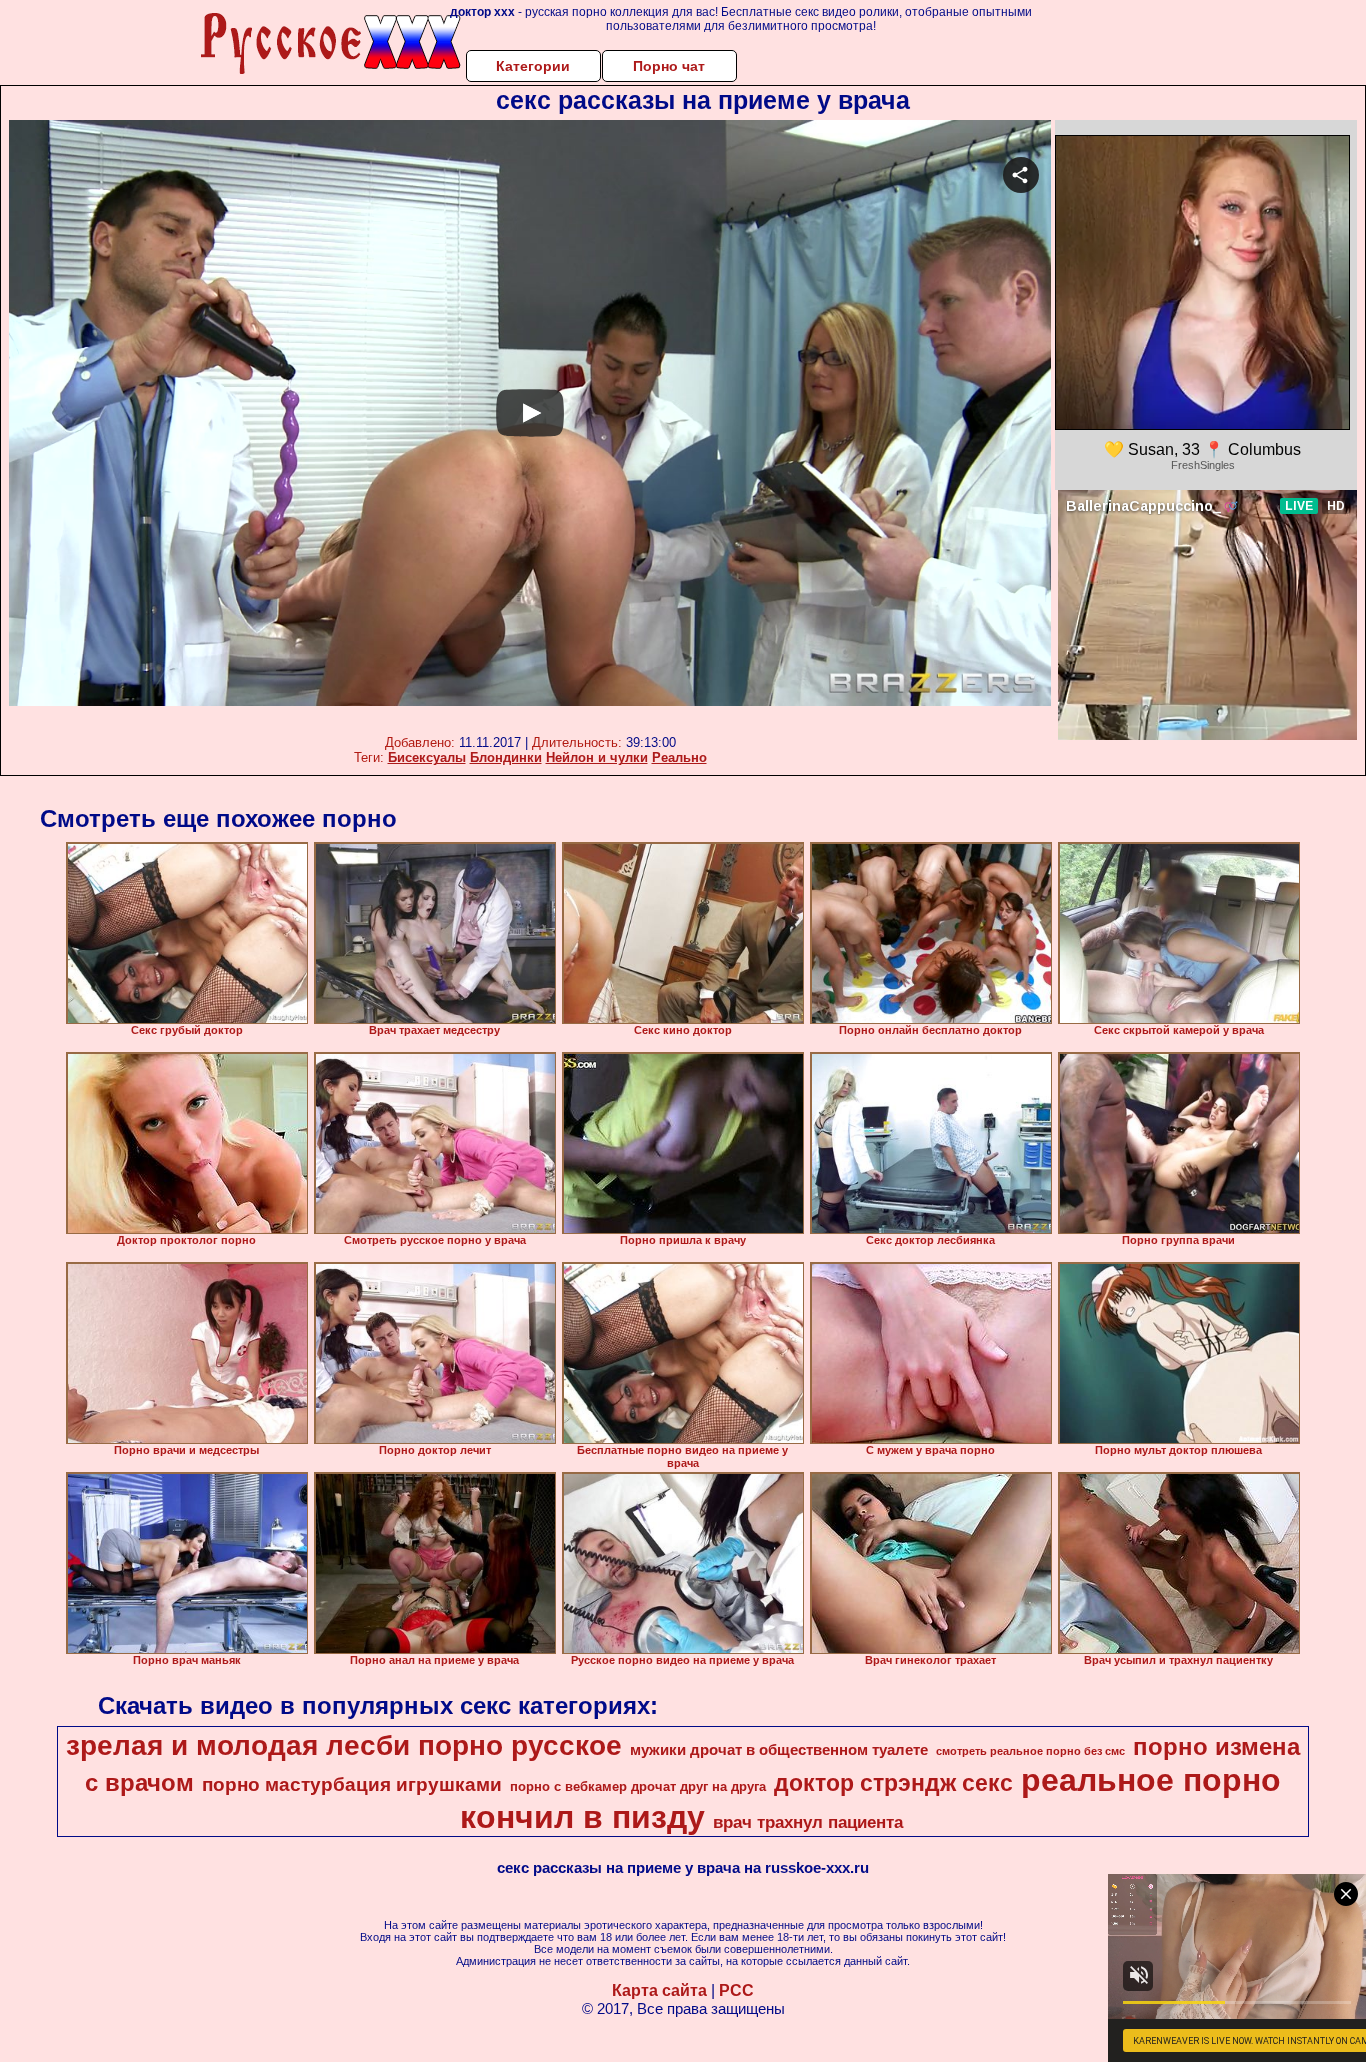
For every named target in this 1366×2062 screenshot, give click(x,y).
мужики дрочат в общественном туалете (779, 1750)
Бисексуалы (427, 757)
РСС (736, 1990)
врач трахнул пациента (808, 1822)
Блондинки (506, 757)
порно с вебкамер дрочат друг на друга (638, 1786)
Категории (533, 66)
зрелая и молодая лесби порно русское (344, 1745)
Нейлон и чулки (597, 757)
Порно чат (669, 66)
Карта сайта (659, 1990)
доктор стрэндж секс (893, 1783)
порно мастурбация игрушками (352, 1784)
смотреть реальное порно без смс (1030, 1751)
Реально (679, 757)
